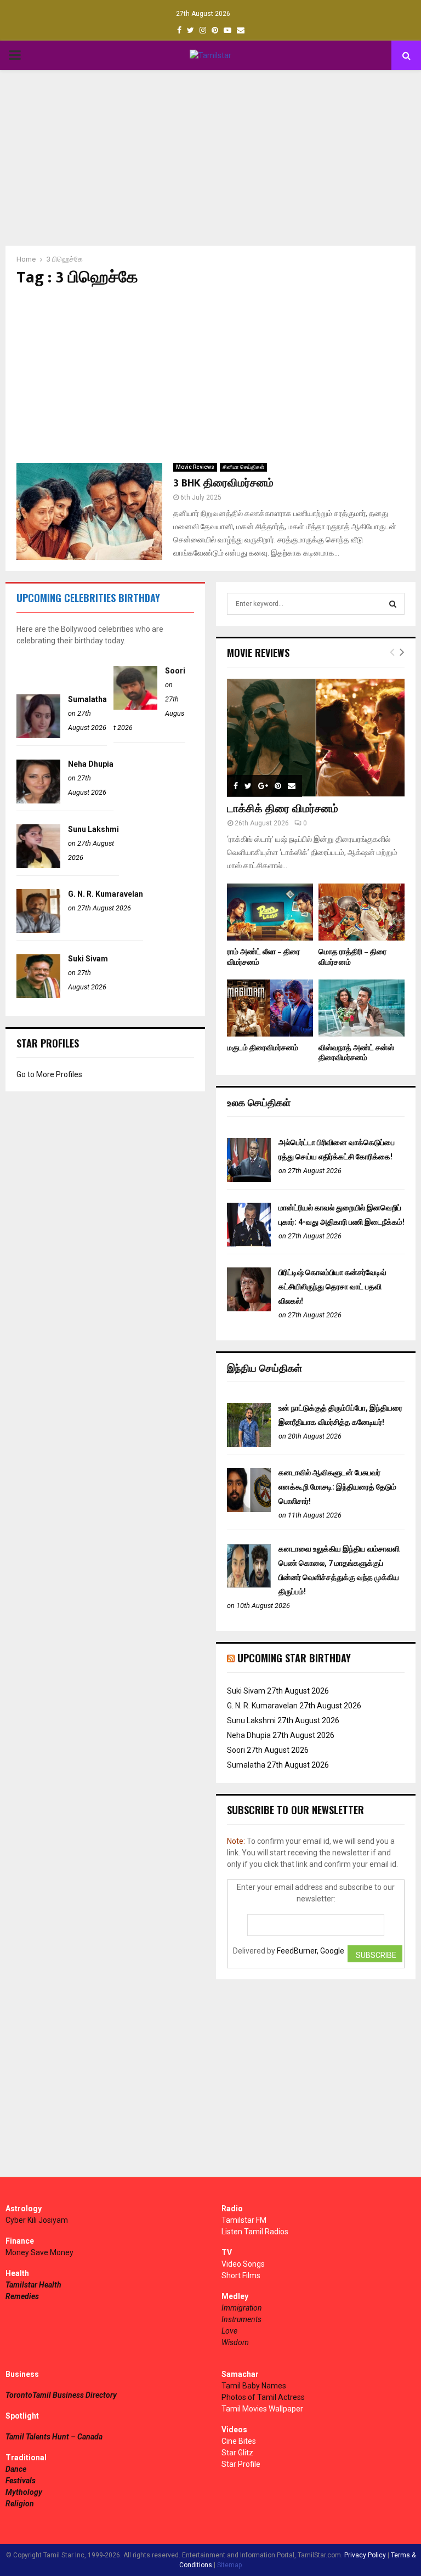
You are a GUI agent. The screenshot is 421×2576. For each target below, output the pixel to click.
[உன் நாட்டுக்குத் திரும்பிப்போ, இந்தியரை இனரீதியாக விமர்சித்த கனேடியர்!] (249, 1444)
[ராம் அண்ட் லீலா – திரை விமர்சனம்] (270, 912)
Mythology (24, 2492)
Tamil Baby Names (254, 2386)
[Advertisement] (210, 158)
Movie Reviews (195, 467)
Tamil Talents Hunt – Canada (54, 2437)
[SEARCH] (393, 604)
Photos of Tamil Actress (263, 2397)
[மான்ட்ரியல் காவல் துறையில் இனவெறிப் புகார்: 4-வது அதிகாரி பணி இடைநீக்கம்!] (249, 1244)
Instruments (241, 2319)
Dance (16, 2469)
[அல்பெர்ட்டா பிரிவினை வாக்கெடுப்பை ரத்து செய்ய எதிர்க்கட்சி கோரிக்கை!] (249, 1179)
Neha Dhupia (91, 764)
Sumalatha (87, 699)
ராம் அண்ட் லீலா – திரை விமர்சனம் (263, 957)
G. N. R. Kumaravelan (106, 894)
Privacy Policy (365, 2555)
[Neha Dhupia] (38, 801)
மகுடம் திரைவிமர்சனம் (263, 1048)
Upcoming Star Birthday (294, 1658)
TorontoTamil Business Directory (61, 2395)
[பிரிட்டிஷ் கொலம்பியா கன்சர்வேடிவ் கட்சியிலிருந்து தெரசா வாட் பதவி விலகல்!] (249, 1309)
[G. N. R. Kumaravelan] (38, 930)
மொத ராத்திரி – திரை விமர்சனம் (352, 957)
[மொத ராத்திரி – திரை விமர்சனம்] (362, 912)
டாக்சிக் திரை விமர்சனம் (283, 809)
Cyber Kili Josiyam (37, 2220)
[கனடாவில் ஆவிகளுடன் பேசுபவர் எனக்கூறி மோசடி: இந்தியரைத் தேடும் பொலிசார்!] (249, 1509)
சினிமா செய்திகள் (243, 467)
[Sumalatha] (38, 735)
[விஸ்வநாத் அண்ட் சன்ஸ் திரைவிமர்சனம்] (362, 1008)
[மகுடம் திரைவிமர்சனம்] (270, 1008)
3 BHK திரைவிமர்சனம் (223, 483)
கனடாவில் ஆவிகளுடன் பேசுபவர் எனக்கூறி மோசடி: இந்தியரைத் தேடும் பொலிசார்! (337, 1487)
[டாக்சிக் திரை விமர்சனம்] (316, 738)
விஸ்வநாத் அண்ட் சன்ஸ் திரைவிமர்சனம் (356, 1053)
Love (229, 2331)
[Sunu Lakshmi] (38, 865)
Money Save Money (39, 2252)
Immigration (242, 2308)
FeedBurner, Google (311, 1951)
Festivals (21, 2481)
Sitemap (229, 2565)
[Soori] (135, 707)
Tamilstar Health (33, 2285)
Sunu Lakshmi (93, 829)
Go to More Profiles (49, 1074)
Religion (20, 2504)
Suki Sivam (88, 959)
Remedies (22, 2296)
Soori (175, 671)
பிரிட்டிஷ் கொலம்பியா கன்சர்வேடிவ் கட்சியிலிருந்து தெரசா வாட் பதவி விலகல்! (332, 1287)
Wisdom (235, 2342)
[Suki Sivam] (38, 995)
